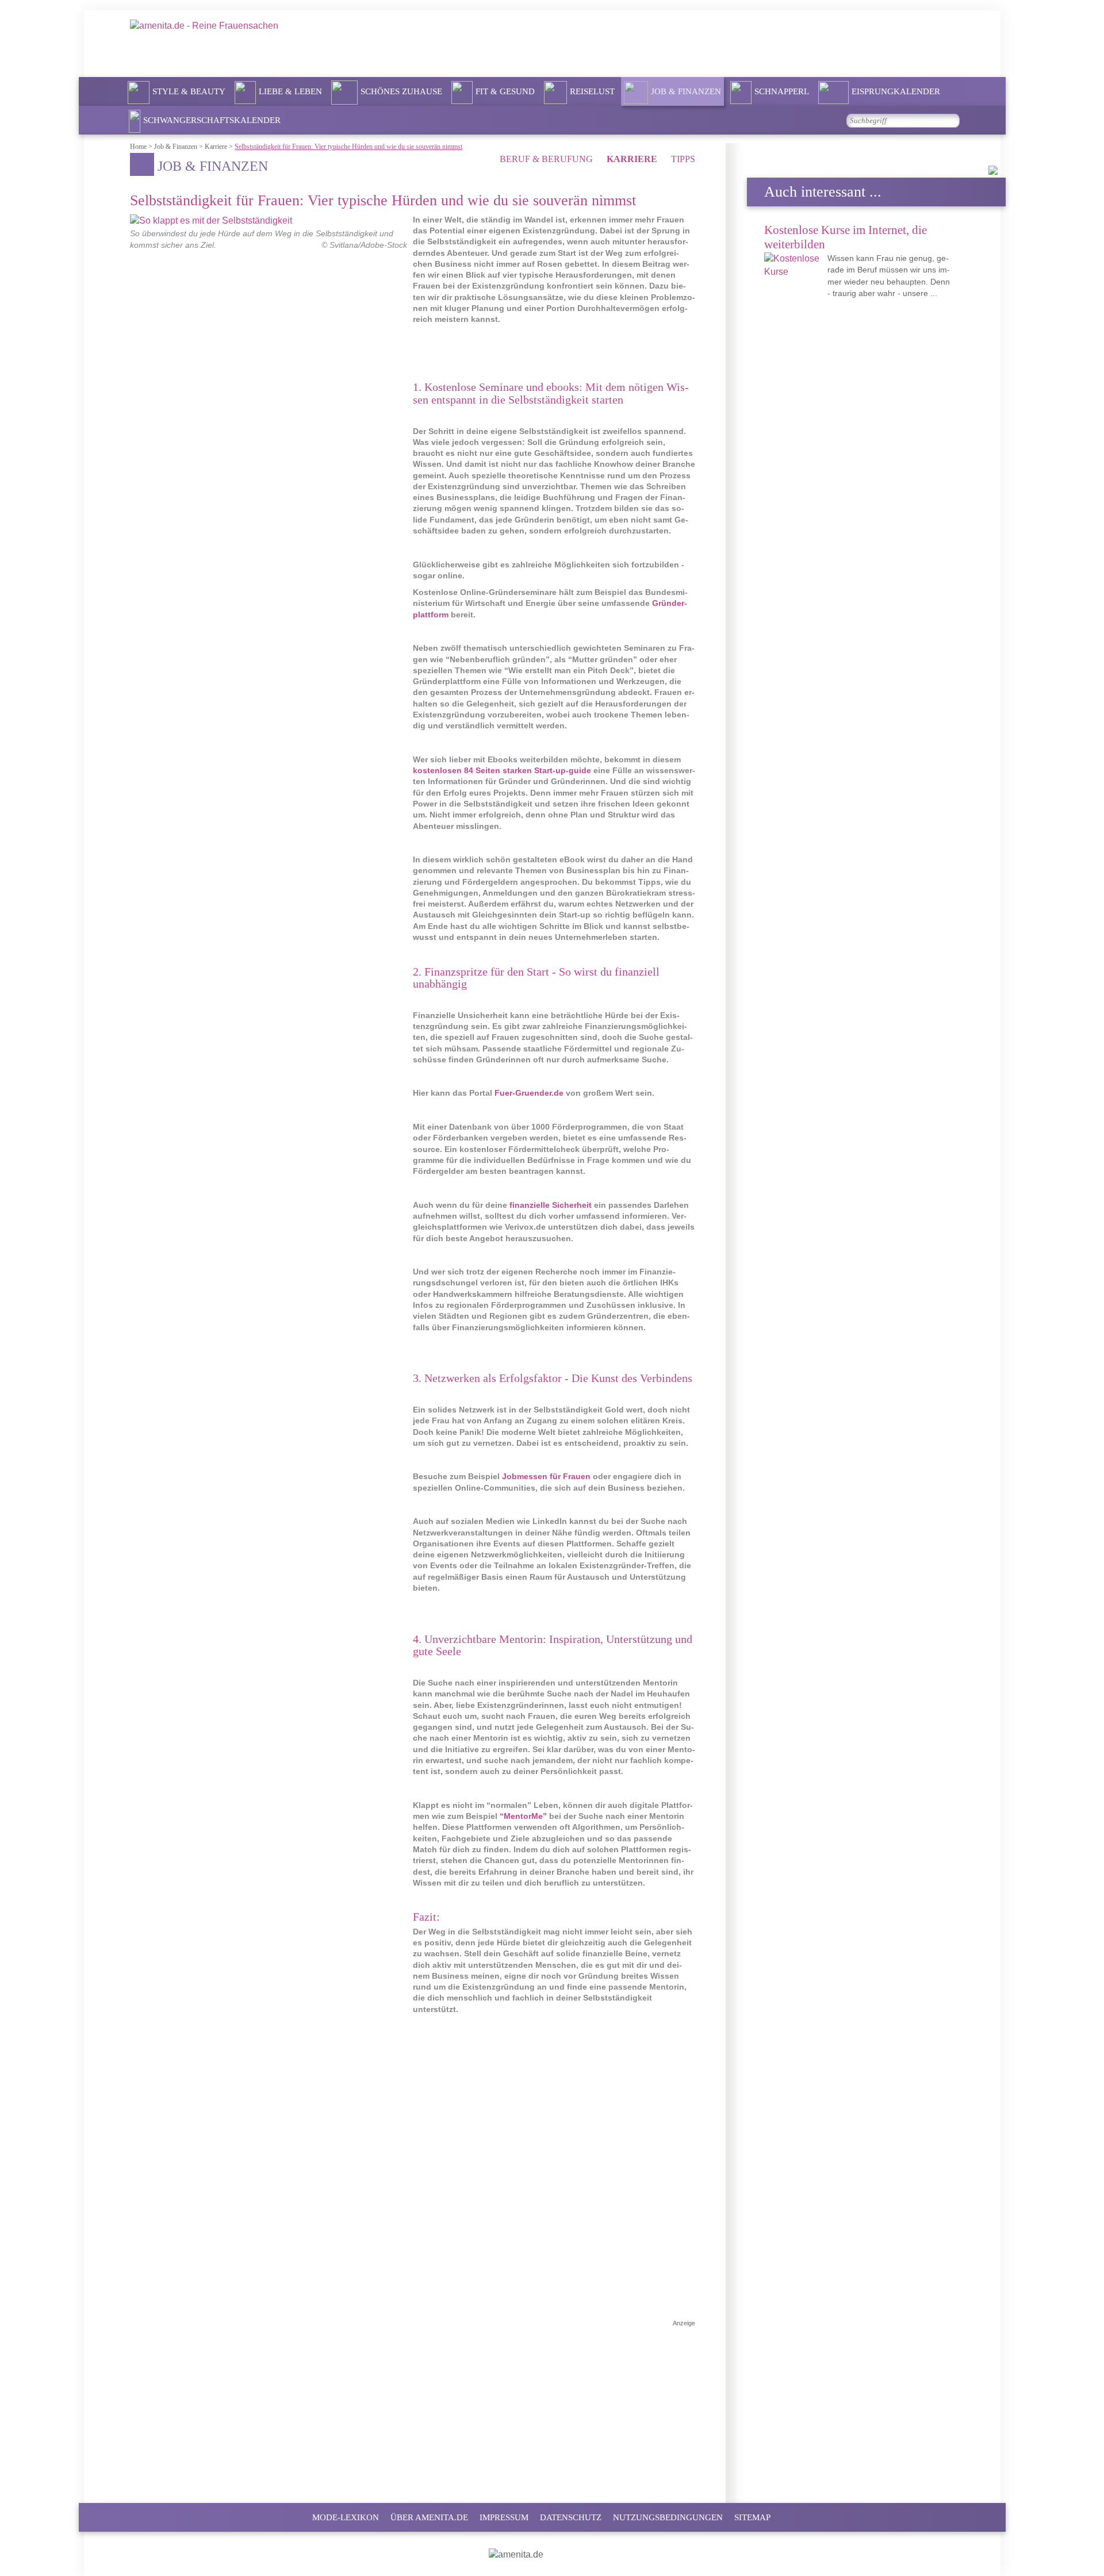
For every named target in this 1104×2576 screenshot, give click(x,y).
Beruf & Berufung (547, 159)
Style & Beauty (189, 91)
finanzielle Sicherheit (551, 1205)
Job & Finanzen (686, 91)
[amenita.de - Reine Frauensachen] (236, 43)
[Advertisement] (412, 2408)
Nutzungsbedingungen (668, 2517)
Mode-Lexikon (346, 2517)
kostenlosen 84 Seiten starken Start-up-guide (502, 771)
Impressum (504, 2517)
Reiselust (592, 91)
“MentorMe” (523, 1816)
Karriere (633, 159)
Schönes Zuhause (401, 91)
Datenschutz (571, 2517)
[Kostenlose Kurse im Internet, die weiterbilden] (794, 266)
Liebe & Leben (290, 91)
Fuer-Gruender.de (529, 1093)
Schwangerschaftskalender (212, 120)
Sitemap (752, 2517)
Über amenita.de (429, 2517)
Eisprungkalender (896, 91)
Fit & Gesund (505, 91)
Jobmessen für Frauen (546, 1477)
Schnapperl (782, 91)
